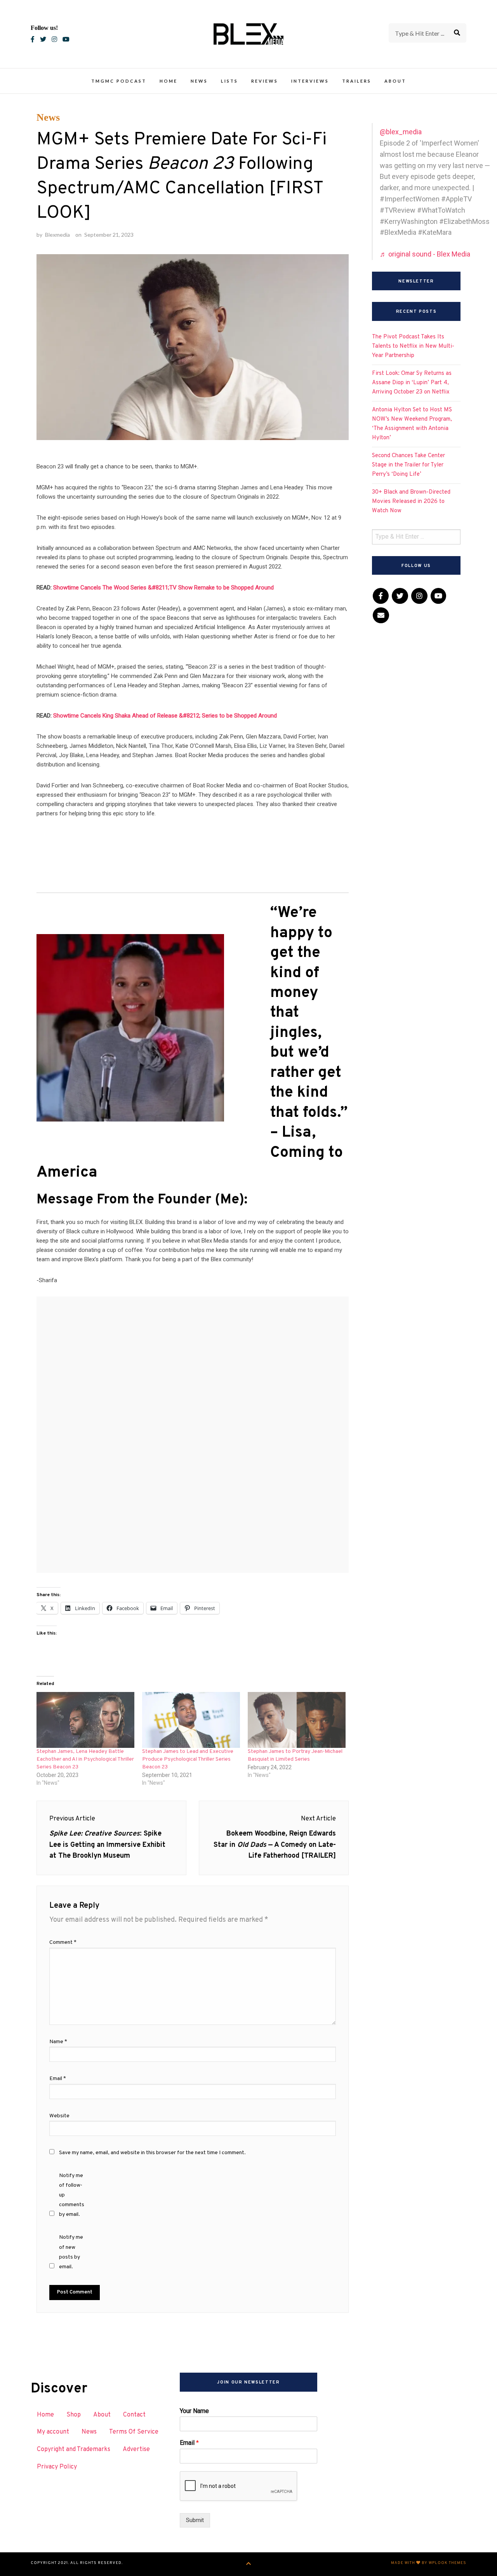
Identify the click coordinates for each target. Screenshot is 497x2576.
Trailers (357, 81)
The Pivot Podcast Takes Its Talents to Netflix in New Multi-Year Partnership (413, 346)
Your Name (194, 2411)
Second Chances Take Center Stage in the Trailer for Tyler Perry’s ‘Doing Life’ (408, 465)
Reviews (265, 81)
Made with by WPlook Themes (429, 2563)
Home (169, 81)
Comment (63, 1942)
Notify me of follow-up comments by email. (72, 2195)
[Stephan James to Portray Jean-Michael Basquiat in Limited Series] (297, 1720)
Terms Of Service (134, 2432)
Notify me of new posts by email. (71, 2252)
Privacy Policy (57, 2467)
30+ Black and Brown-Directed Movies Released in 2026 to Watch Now (411, 502)
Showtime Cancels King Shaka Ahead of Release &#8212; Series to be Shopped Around (165, 716)
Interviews (310, 81)
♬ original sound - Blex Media (425, 254)
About (395, 81)
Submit (195, 2520)
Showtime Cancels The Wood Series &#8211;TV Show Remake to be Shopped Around (163, 588)
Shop (74, 2415)
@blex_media (401, 132)
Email (58, 2079)
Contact (134, 2415)
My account (53, 2432)
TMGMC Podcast (119, 81)
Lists (229, 81)
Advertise (136, 2449)
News (199, 81)
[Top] (249, 2564)
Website (59, 2116)
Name (58, 2042)
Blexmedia (57, 235)
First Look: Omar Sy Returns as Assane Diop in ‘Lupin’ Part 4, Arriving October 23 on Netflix (412, 383)
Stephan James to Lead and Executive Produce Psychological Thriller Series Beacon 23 (188, 1759)
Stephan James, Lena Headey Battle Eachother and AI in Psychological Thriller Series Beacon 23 (85, 1759)
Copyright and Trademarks (74, 2449)
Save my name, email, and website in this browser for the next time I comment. (152, 2153)
